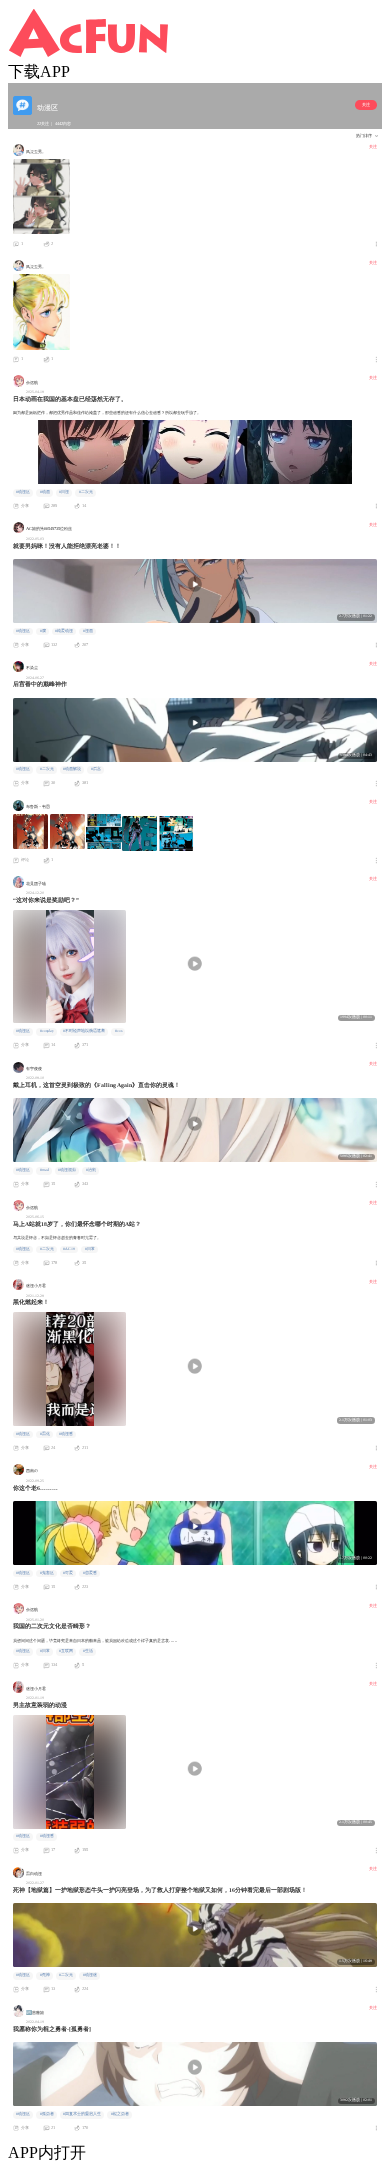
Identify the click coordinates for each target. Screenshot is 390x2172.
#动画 (45, 492)
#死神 (45, 1975)
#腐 (43, 631)
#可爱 (68, 1573)
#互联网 (66, 1651)
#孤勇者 (47, 2114)
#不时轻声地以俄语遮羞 (84, 1031)
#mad (44, 1170)
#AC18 (69, 1249)
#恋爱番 (90, 1573)
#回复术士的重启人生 (82, 2114)
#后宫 (96, 769)
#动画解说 (72, 769)
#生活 (88, 1651)
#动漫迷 (90, 1975)
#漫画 (88, 631)
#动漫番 (66, 1434)
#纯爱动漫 (64, 631)
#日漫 (64, 492)
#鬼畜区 (47, 1573)
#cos (118, 1031)
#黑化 (45, 1434)
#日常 (90, 1249)
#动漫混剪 (67, 1170)
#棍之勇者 (120, 2114)
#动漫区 (23, 492)
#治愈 (91, 1170)
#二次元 (86, 492)
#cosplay (47, 1031)
